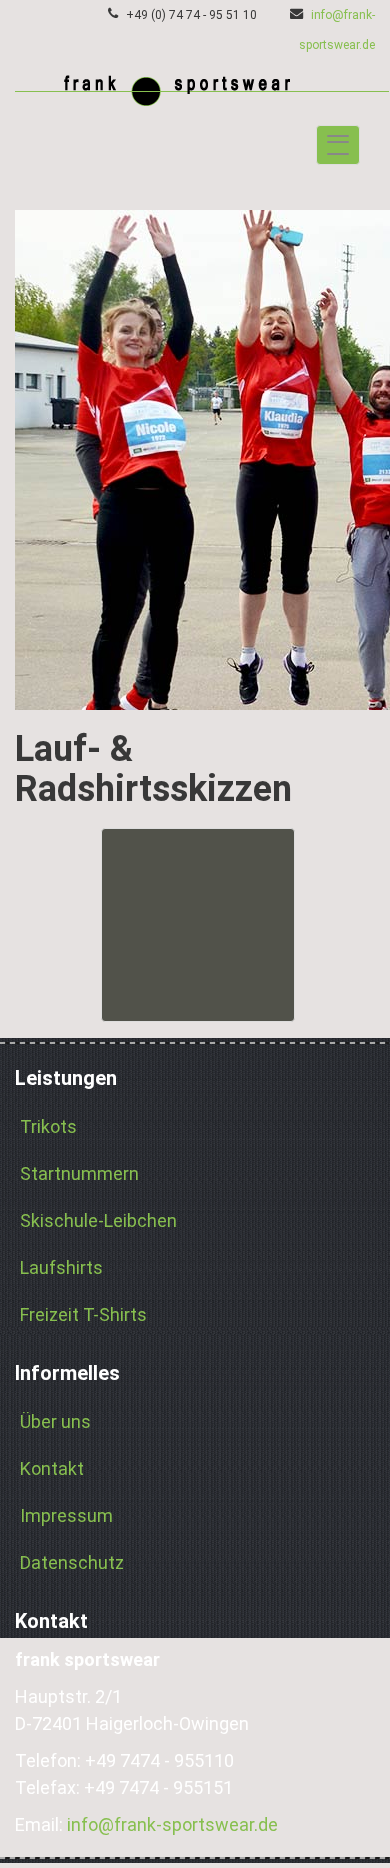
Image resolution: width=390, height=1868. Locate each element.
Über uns (55, 1421)
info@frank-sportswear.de (172, 1824)
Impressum (66, 1515)
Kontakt (52, 1468)
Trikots (48, 1126)
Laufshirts (61, 1267)
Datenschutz (72, 1562)
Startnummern (79, 1173)
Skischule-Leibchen (98, 1220)
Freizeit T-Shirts (83, 1314)
